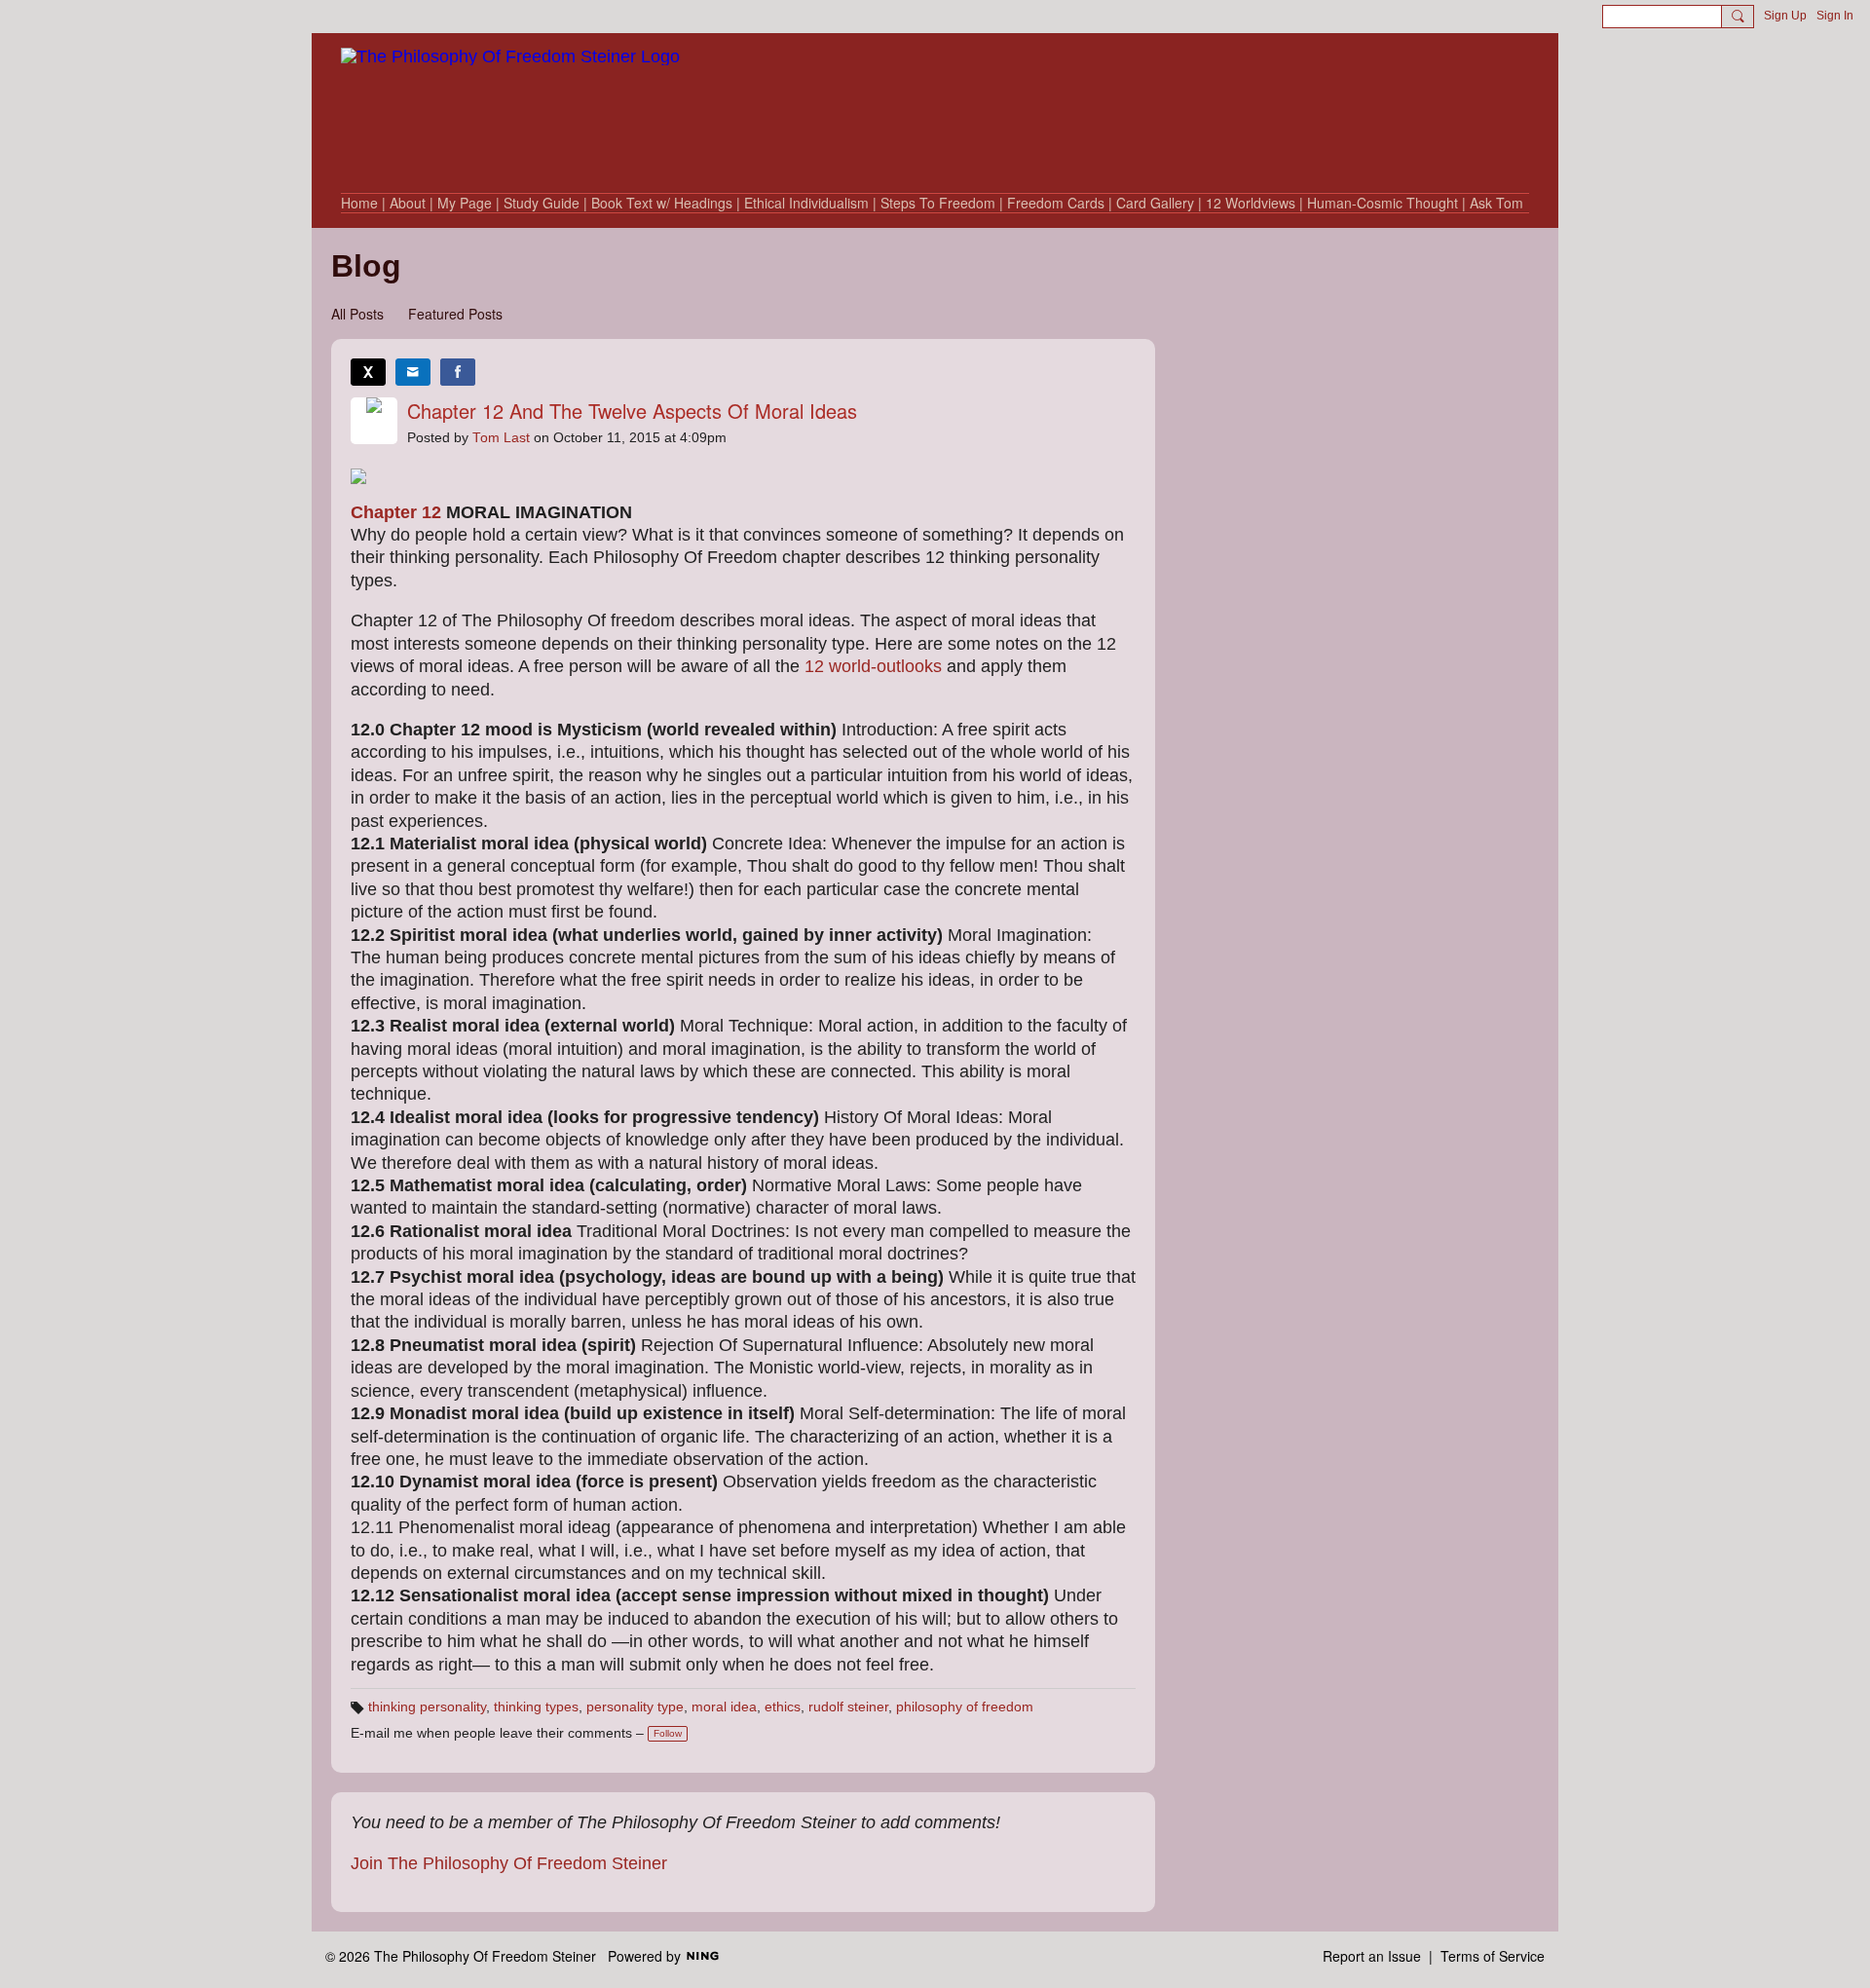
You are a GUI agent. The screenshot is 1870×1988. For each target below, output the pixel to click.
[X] (368, 372)
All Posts (357, 314)
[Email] (413, 372)
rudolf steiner (848, 1707)
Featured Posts (455, 314)
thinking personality (427, 1707)
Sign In (1835, 16)
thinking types (536, 1707)
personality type (635, 1707)
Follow (668, 1733)
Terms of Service (1493, 1956)
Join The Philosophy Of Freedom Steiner (509, 1863)
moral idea (724, 1707)
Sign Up (1785, 16)
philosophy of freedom (965, 1707)
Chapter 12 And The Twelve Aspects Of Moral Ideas (632, 411)
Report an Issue (1372, 1956)
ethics (783, 1707)
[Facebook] (458, 372)
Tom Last (501, 438)
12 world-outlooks (873, 666)
